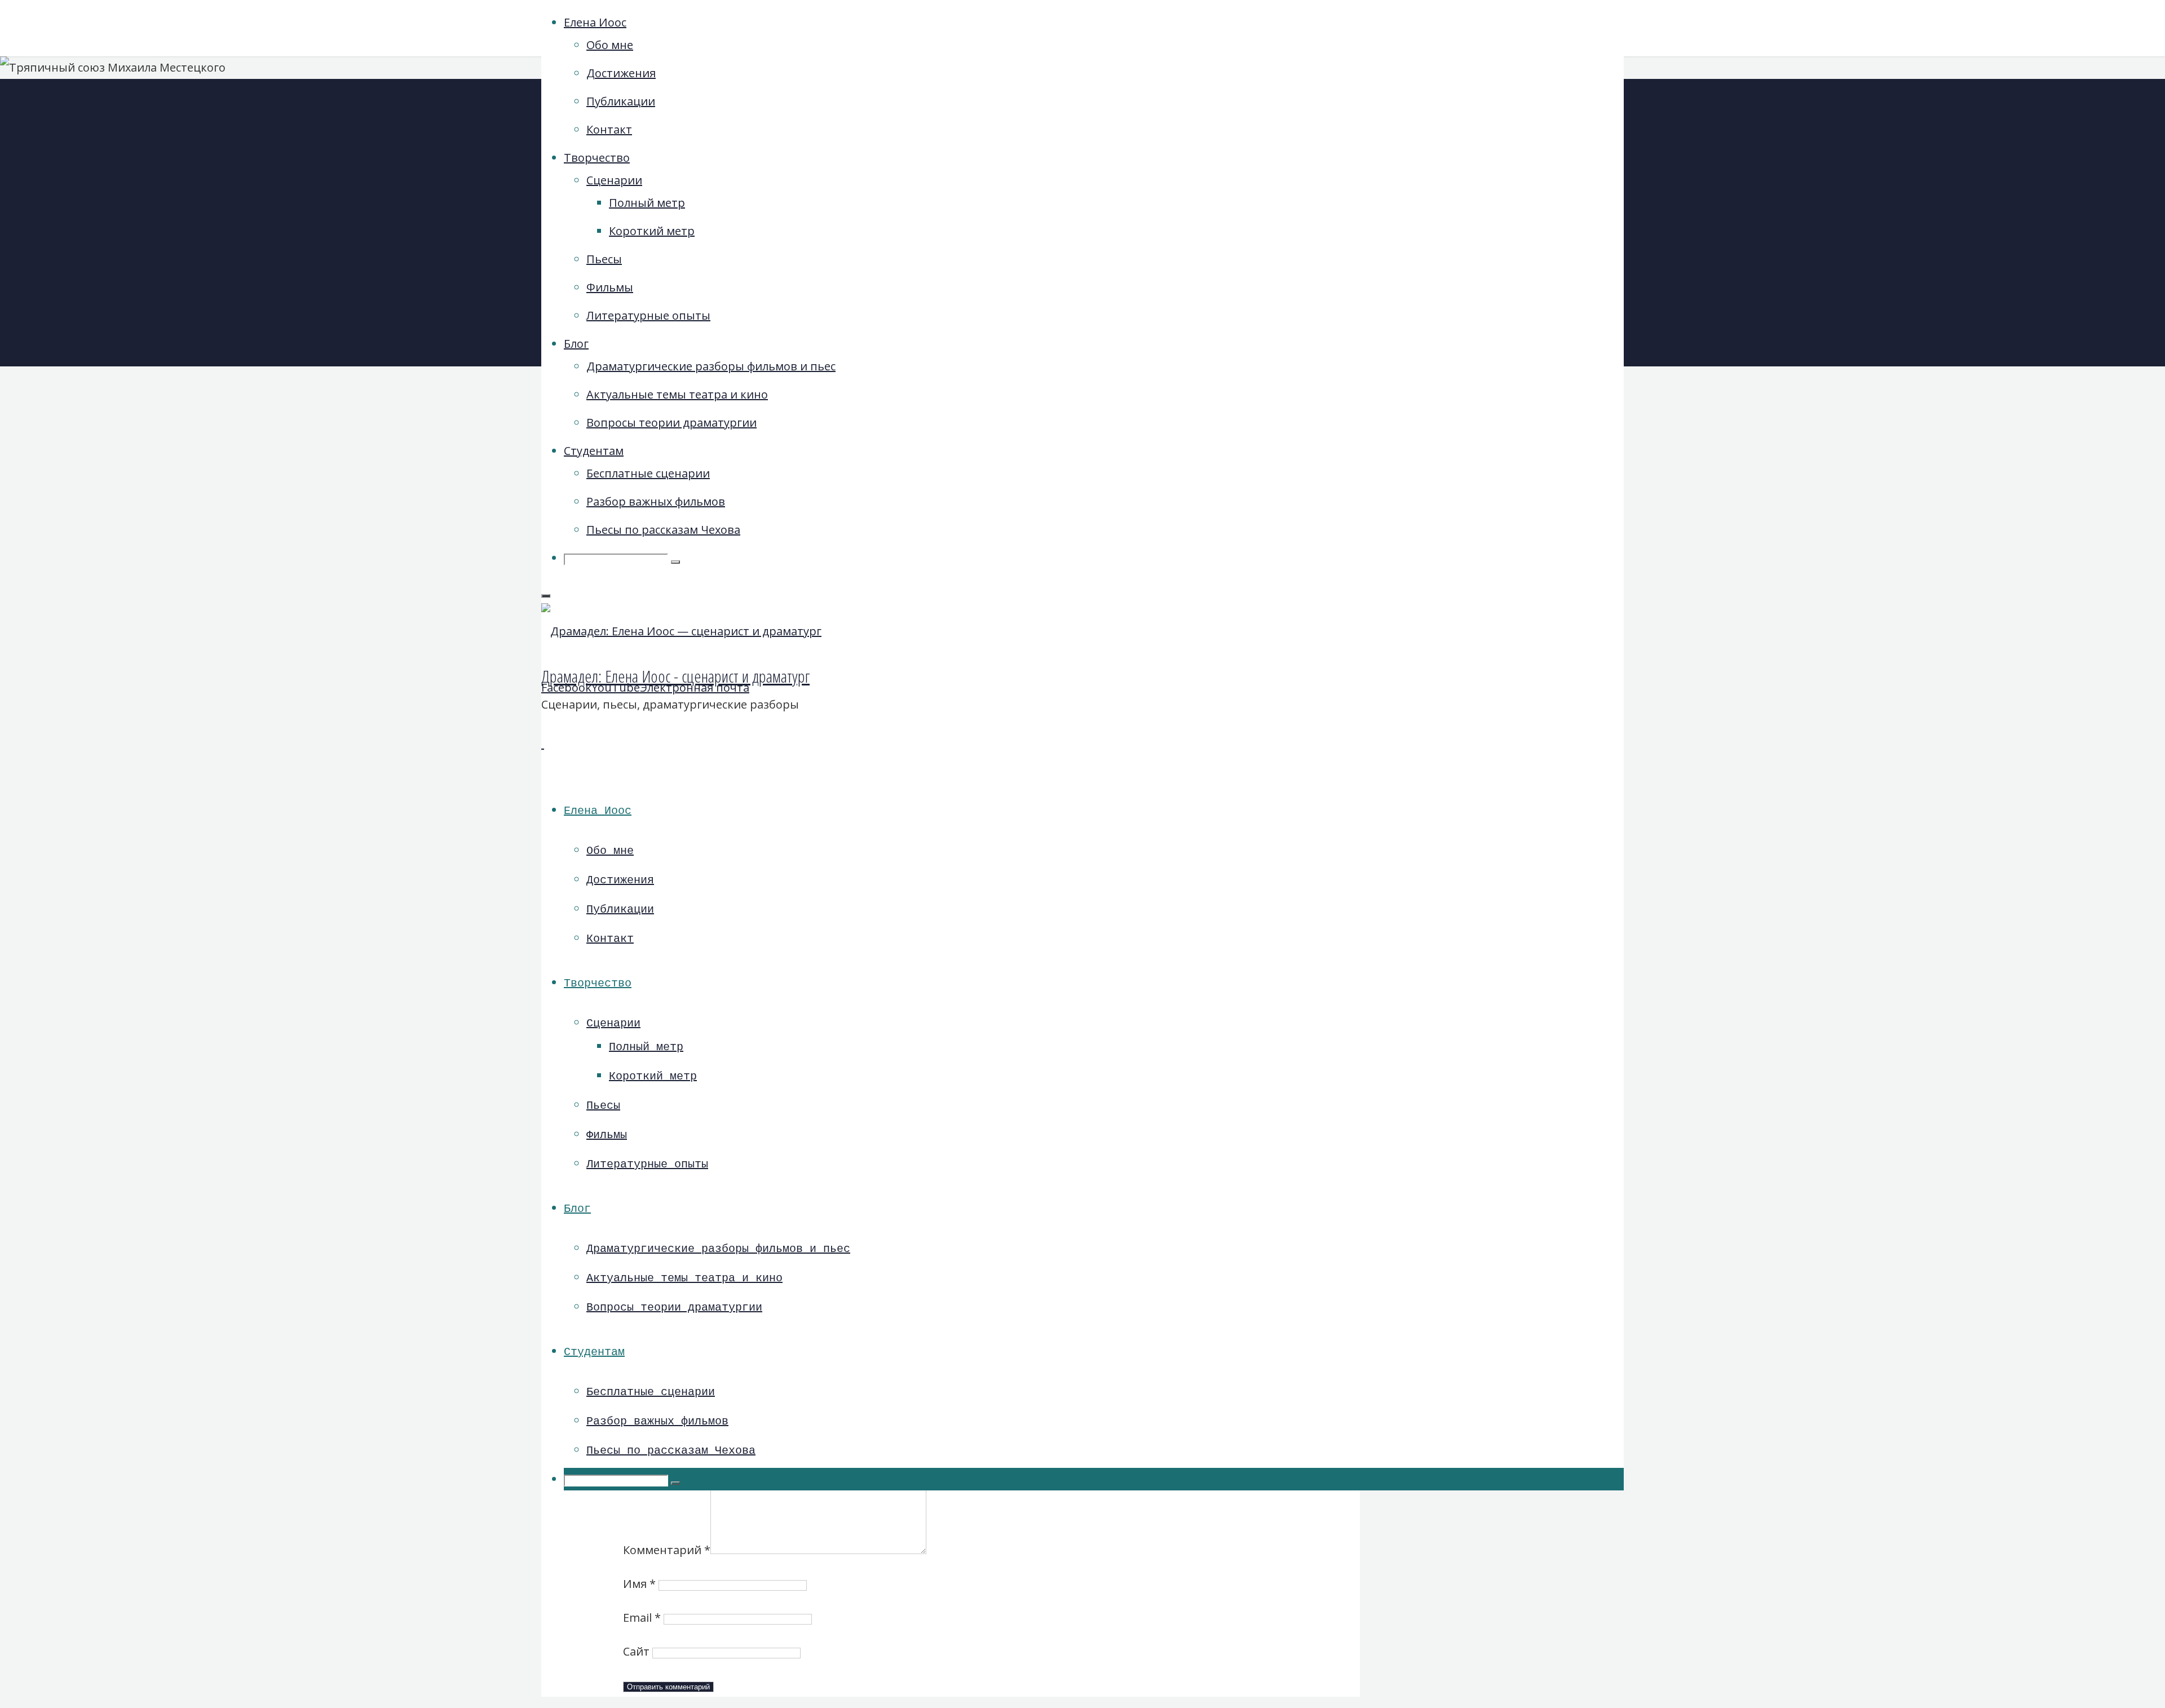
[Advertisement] (1503, 265)
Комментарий (667, 1550)
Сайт (636, 1651)
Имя (639, 1584)
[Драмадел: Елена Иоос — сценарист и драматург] (681, 631)
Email (642, 1618)
